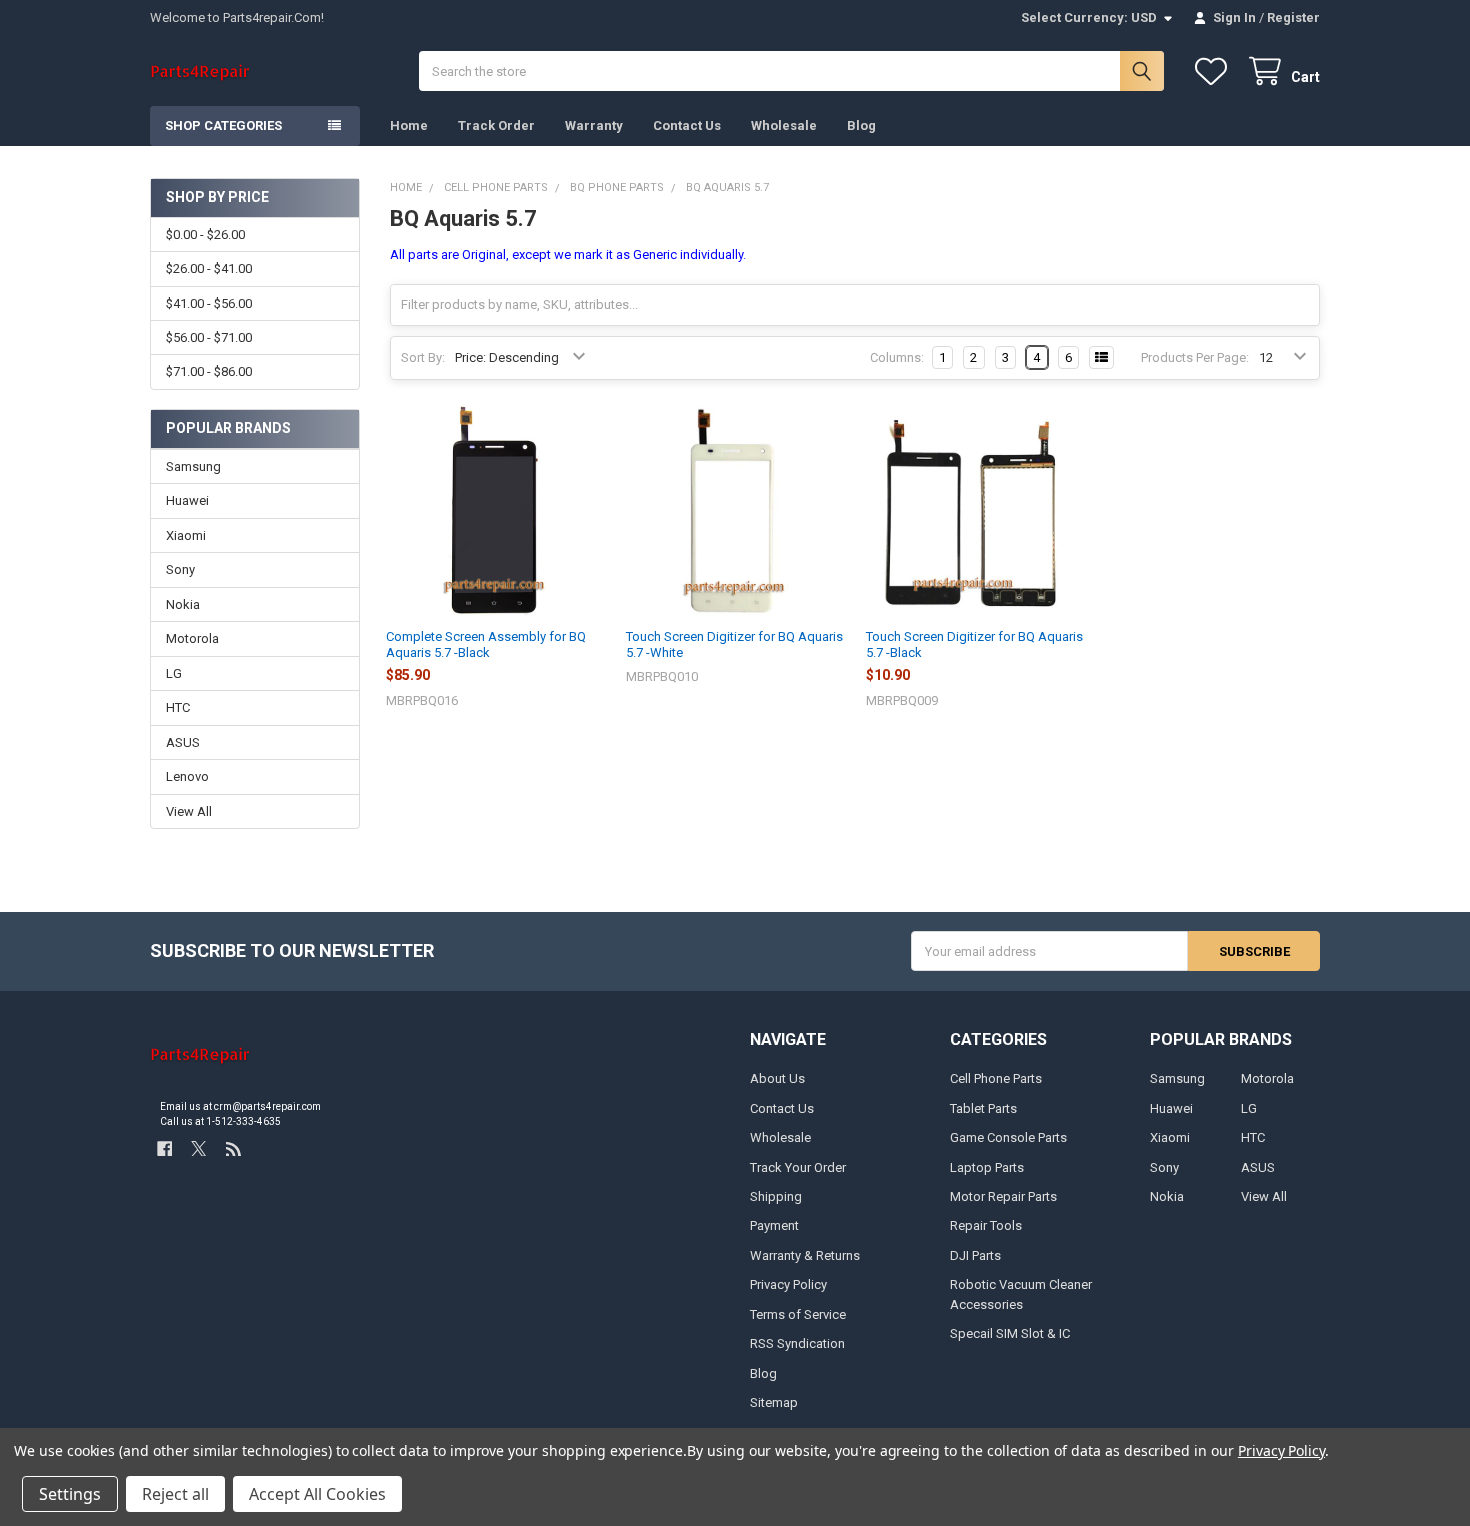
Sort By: (423, 357)
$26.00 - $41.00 (209, 268)
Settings (70, 1494)
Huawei (187, 500)
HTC (178, 707)
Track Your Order (798, 1167)
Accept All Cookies (317, 1494)
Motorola (192, 638)
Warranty (594, 125)
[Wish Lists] (1215, 71)
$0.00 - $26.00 (205, 234)
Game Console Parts (1008, 1137)
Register (1293, 17)
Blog (861, 125)
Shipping (776, 1196)
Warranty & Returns (805, 1255)
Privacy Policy (788, 1284)
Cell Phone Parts (996, 1078)
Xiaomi (186, 535)
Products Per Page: (1195, 357)
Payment (774, 1225)
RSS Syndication (797, 1343)
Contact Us (687, 125)
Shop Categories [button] (223, 125)
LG (174, 673)
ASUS (183, 742)
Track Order (496, 125)
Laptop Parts (987, 1167)
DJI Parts (975, 1255)
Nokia (183, 604)
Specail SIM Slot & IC (1010, 1333)
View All (189, 811)
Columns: (897, 357)
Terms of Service (798, 1314)
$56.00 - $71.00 (209, 337)
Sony (180, 569)
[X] (198, 1148)
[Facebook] (164, 1148)
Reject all (175, 1494)
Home (409, 125)
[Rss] (233, 1148)
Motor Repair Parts (1003, 1196)
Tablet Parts (983, 1108)
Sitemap (774, 1402)
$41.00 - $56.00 (209, 303)
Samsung (193, 466)
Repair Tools (986, 1225)
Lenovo (187, 776)
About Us (777, 1078)
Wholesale (784, 125)
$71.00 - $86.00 (209, 371)
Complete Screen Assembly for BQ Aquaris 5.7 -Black (486, 644)
